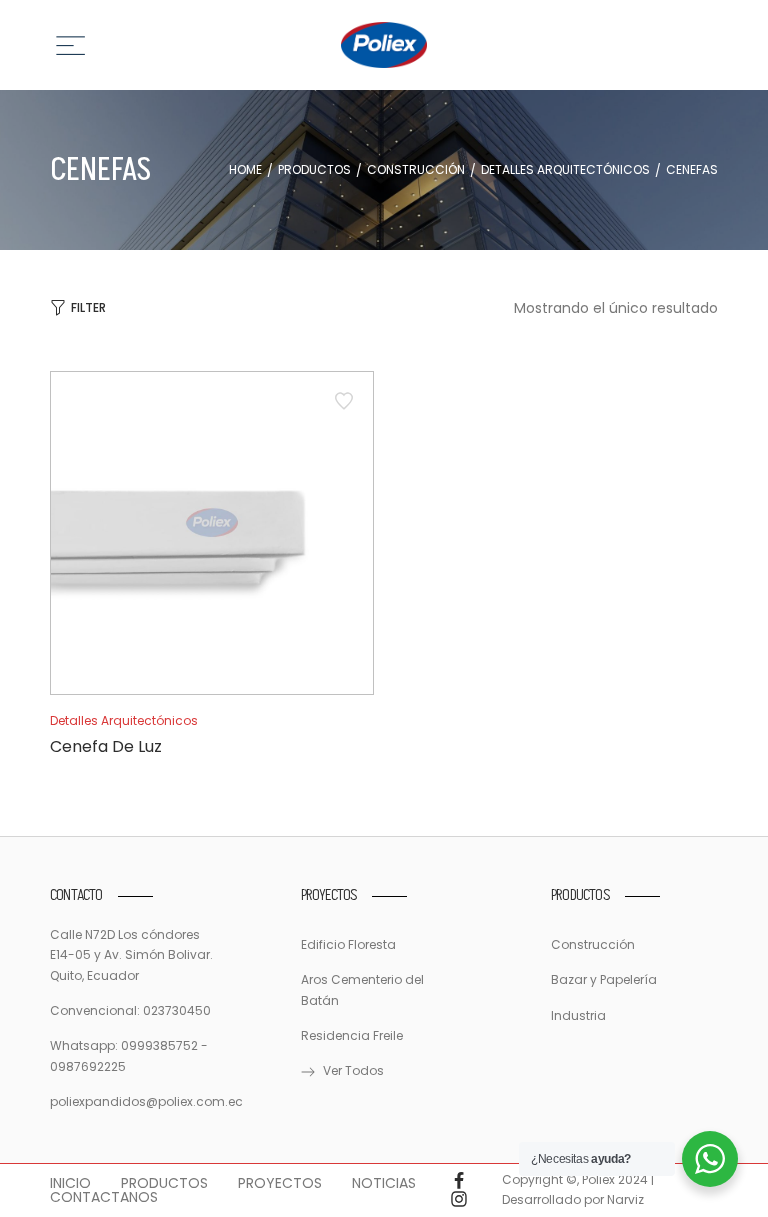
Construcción (416, 170)
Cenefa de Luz (106, 746)
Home (245, 170)
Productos (314, 170)
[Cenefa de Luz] (212, 533)
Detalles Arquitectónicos (565, 170)
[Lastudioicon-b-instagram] (459, 1199)
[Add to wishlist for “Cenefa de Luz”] (344, 401)
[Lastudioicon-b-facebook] (459, 1181)
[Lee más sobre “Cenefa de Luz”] (212, 651)
